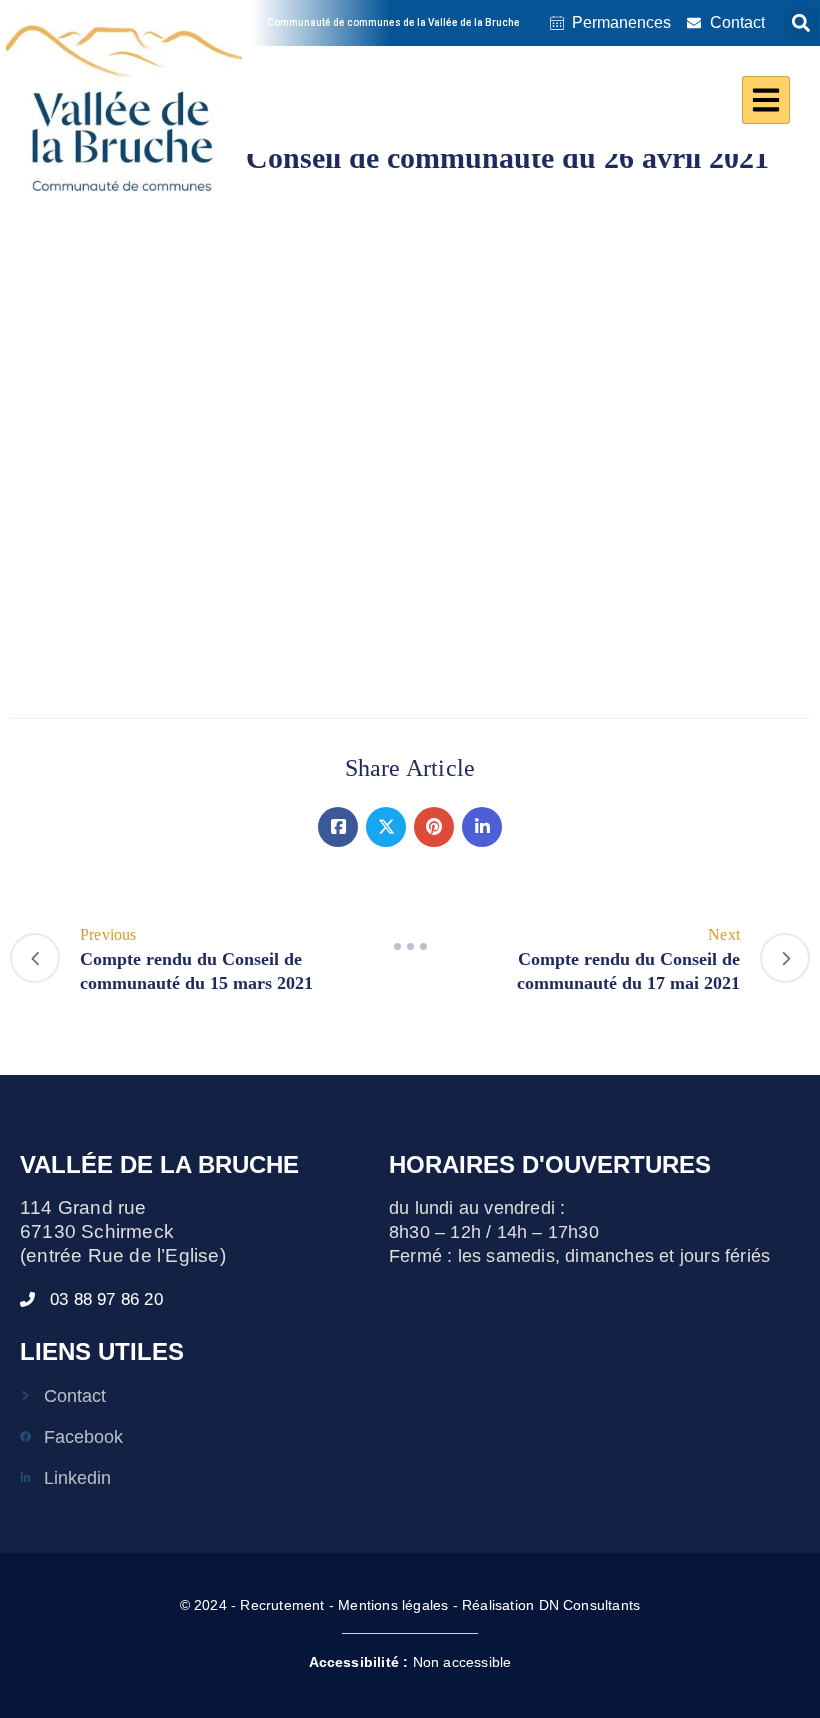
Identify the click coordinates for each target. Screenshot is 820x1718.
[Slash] (410, 947)
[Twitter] (386, 827)
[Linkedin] (482, 827)
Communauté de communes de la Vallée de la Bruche (393, 22)
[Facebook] (338, 827)
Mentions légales (393, 1605)
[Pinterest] (434, 827)
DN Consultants (590, 1605)
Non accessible (410, 1662)
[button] (801, 23)
